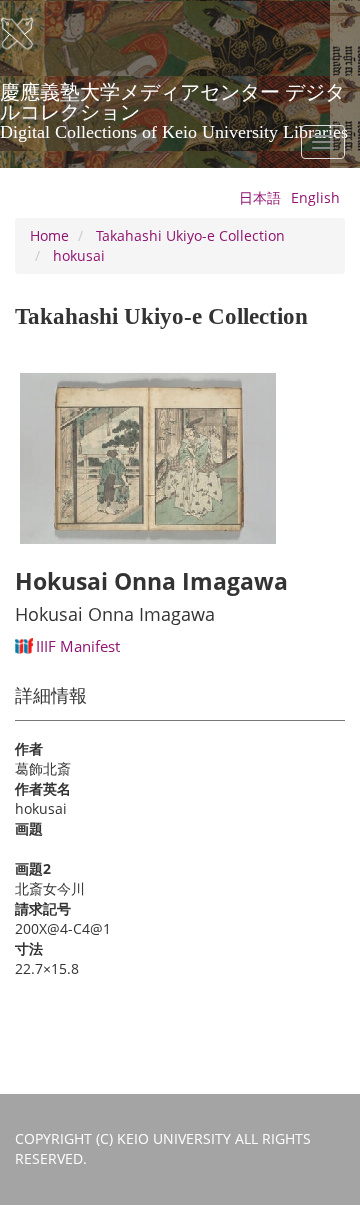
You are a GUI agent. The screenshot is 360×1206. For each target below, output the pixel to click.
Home (49, 235)
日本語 (260, 197)
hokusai (79, 255)
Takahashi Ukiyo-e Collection (190, 235)
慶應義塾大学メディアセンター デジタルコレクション (174, 99)
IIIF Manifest (78, 646)
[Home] (30, 34)
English (315, 197)
